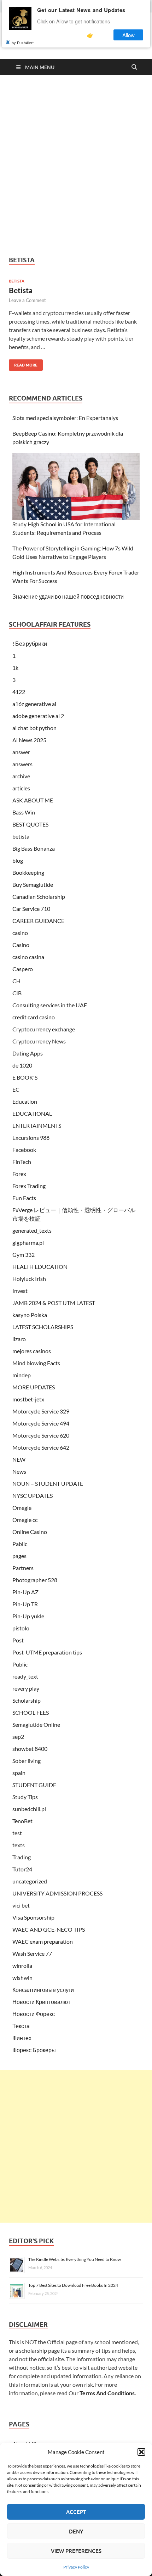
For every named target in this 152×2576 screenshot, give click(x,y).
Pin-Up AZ (25, 1592)
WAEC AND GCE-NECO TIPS (49, 1929)
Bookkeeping (28, 872)
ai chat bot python (34, 728)
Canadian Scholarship (39, 897)
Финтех (22, 2038)
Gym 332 (24, 1255)
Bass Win (24, 812)
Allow (128, 35)
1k (15, 668)
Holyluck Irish (29, 1279)
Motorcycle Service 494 (41, 1423)
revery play (26, 1688)
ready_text (25, 1676)
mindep (22, 1375)
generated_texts (32, 1230)
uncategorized (30, 1881)
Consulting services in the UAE (50, 1005)
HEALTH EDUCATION (40, 1267)
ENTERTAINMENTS (37, 1125)
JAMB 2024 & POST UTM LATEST (54, 1303)
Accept (76, 2512)
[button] (141, 2452)
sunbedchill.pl (29, 1809)
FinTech (22, 1162)
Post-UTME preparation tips (47, 1652)
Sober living (27, 1761)
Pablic (20, 1544)
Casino (21, 945)
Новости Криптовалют (41, 2002)
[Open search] (134, 67)
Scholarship (27, 1700)
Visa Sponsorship (33, 1917)
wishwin (22, 1978)
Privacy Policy (76, 2567)
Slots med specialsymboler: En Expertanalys (65, 418)
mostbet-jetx (28, 1399)
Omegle (22, 1508)
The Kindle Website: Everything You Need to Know (75, 2259)
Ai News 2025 (29, 740)
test (17, 1833)
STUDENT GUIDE (34, 1785)
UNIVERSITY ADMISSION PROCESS (57, 1893)
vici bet (21, 1905)
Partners (23, 1568)
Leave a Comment (27, 300)
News (19, 1471)
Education (25, 1101)
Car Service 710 (31, 909)
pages (19, 1556)
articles (21, 788)
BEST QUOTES (30, 824)
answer (21, 752)
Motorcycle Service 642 (41, 1447)
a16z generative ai (34, 704)
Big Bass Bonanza (34, 848)
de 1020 (22, 1065)
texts (19, 1845)
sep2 (18, 1737)
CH (16, 981)
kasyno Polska (30, 1315)
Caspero (23, 969)
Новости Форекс (34, 2014)
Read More (23, 363)
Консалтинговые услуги (43, 1990)
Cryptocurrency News (39, 1041)
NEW (19, 1459)
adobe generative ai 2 (38, 716)
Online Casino (30, 1532)
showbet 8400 (30, 1749)
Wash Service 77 (32, 1953)
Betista (21, 290)
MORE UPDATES (34, 1387)
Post (18, 1640)
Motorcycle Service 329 (41, 1411)
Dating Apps (28, 1053)
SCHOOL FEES (31, 1712)
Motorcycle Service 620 (41, 1435)
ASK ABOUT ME (33, 800)
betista (17, 281)
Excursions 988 (31, 1138)
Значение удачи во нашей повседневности (68, 596)
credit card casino (34, 1017)
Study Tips (25, 1797)
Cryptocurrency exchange (44, 1029)
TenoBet (22, 1821)
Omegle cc (25, 1520)
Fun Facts (24, 1198)
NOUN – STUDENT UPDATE (48, 1483)
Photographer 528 (35, 1580)
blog (18, 860)
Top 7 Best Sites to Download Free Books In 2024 (73, 2285)
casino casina (28, 957)
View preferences (76, 2551)
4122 (19, 692)
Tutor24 (22, 1869)
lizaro (19, 1339)
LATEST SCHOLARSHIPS (43, 1327)
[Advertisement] (76, 166)
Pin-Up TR (25, 1604)
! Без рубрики (30, 643)
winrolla (22, 1965)
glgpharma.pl (28, 1242)
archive (21, 776)
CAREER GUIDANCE (38, 921)
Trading (22, 1857)
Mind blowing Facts (36, 1363)
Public (20, 1664)
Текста (21, 2026)
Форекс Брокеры (34, 2050)
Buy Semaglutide (33, 884)
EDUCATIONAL (32, 1113)
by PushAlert (23, 43)
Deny (76, 2531)
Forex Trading (29, 1186)
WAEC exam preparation (43, 1941)
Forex (19, 1174)
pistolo (21, 1628)
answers (22, 764)
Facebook (24, 1150)
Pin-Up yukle (28, 1616)
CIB (17, 993)
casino (20, 933)
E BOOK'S (25, 1077)
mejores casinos (32, 1351)
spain (19, 1773)
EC (16, 1089)
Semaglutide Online (36, 1724)
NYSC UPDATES (33, 1496)
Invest (20, 1291)
